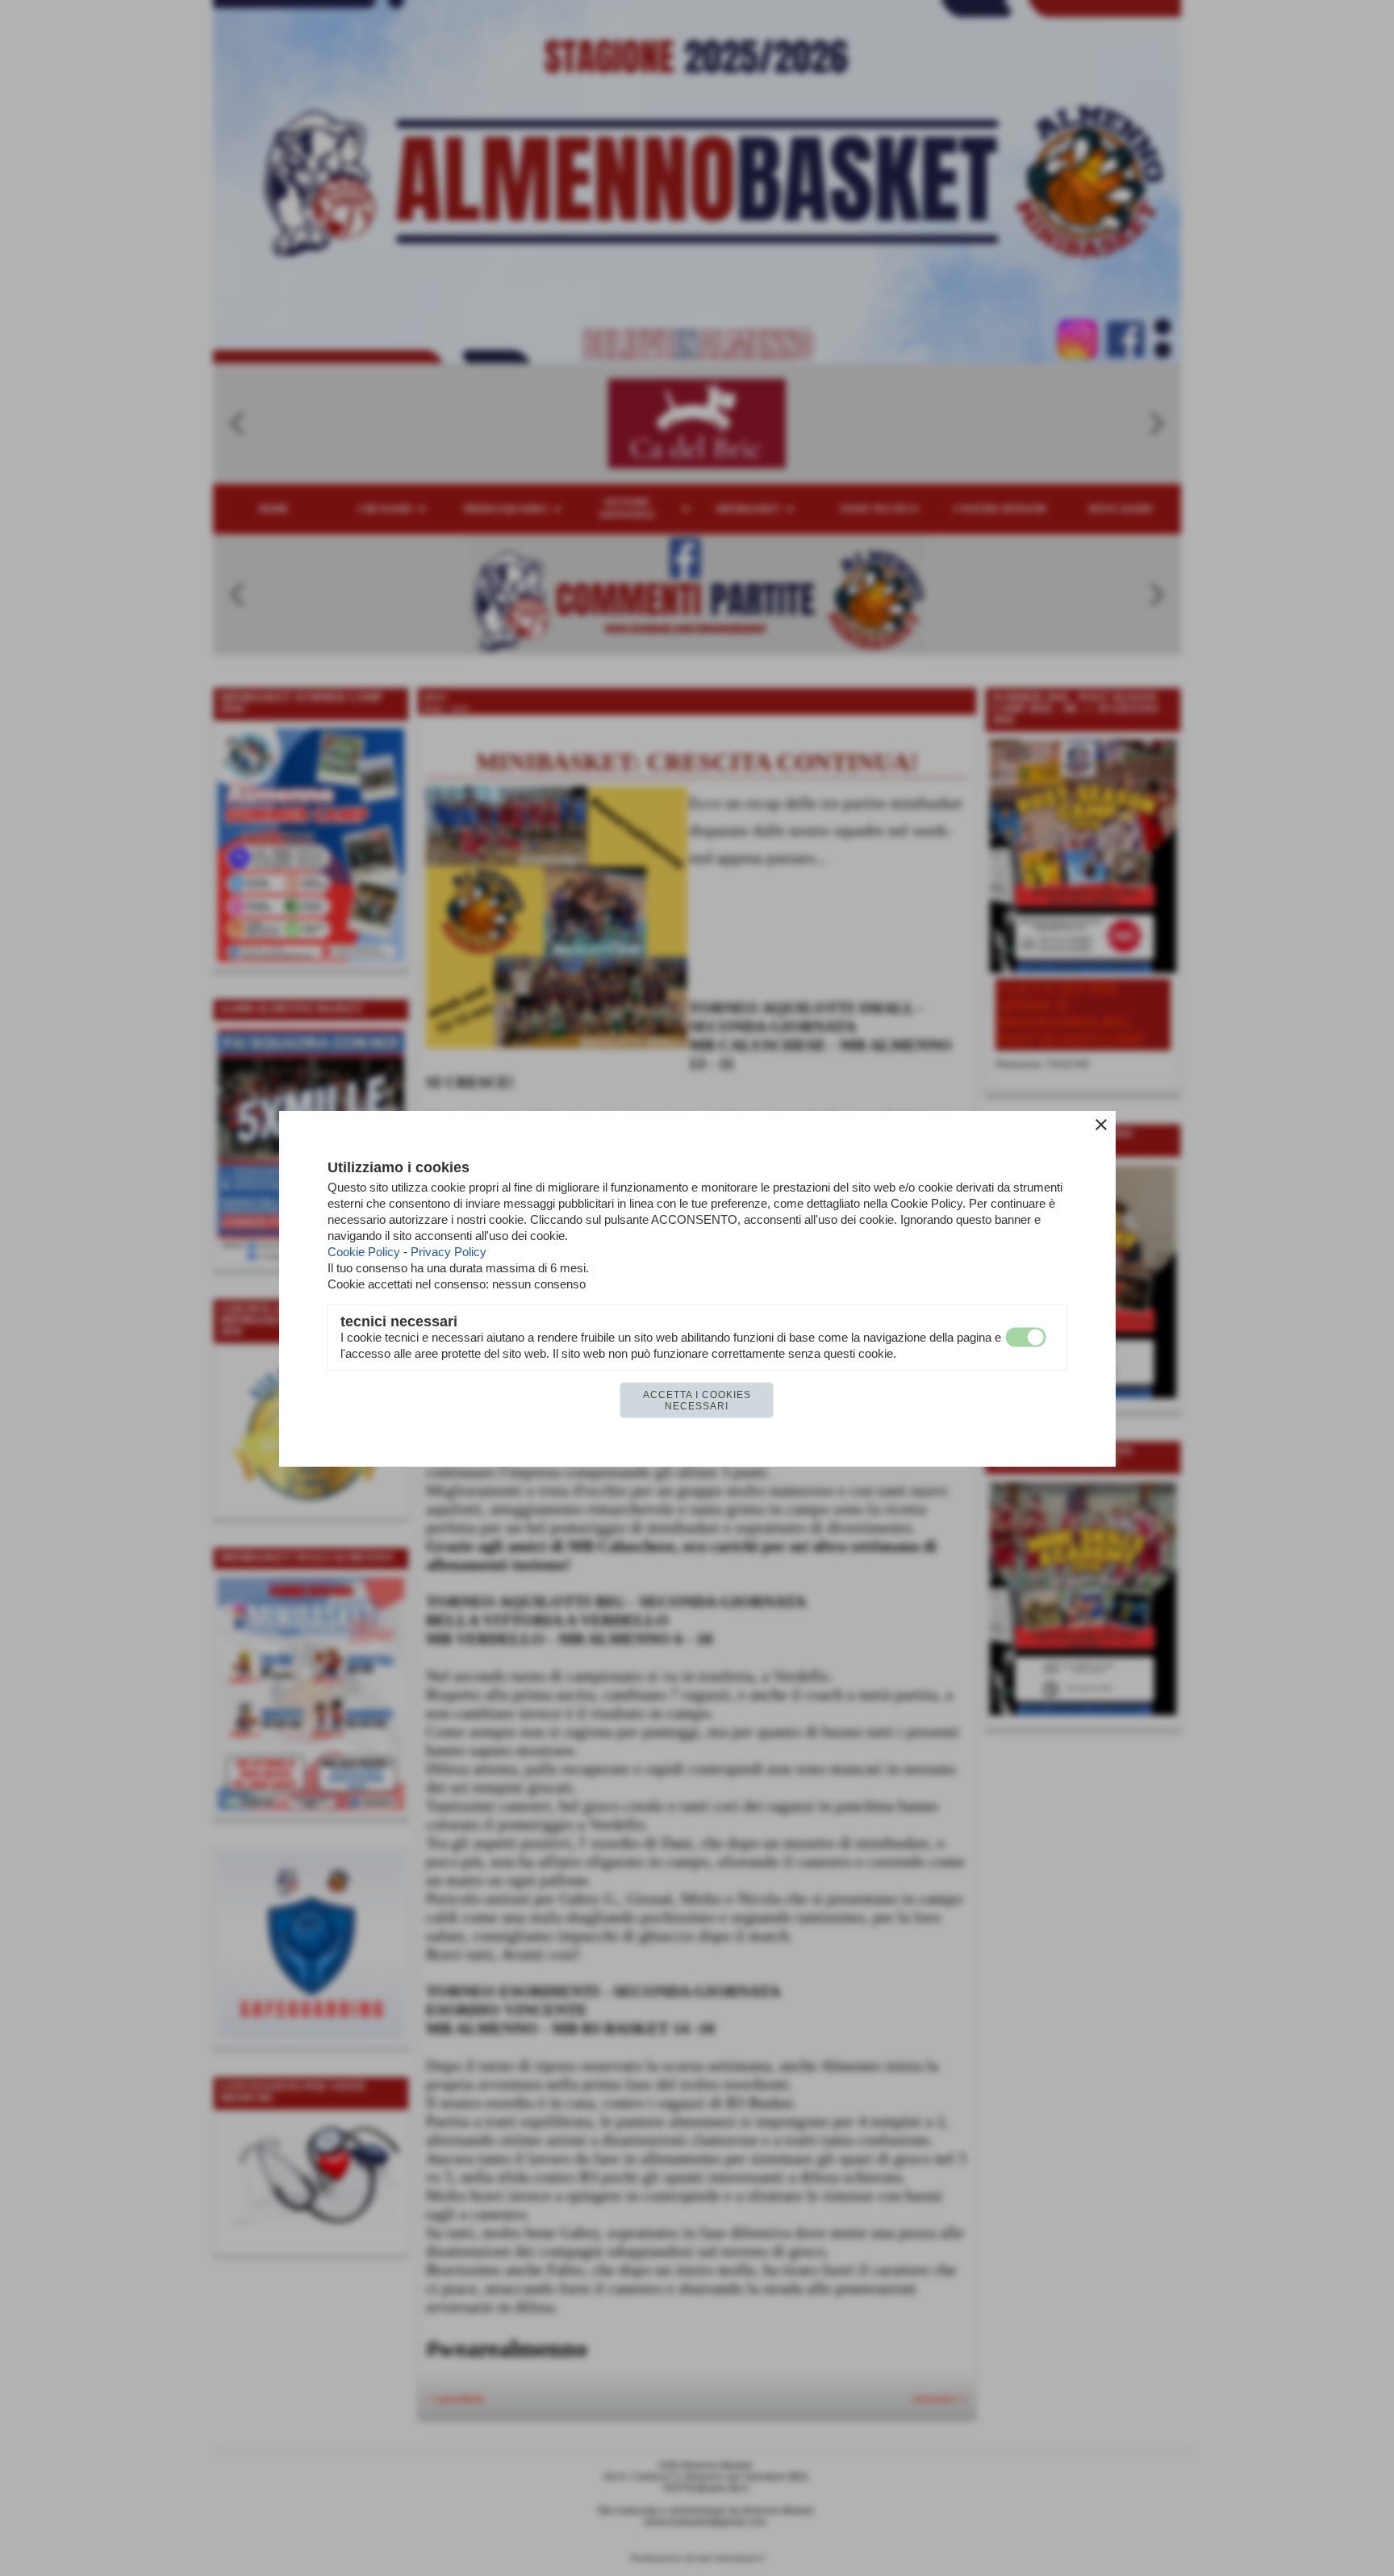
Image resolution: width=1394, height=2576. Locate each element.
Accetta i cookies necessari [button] (697, 1400)
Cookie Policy (364, 1251)
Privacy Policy (449, 1251)
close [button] (1101, 1124)
